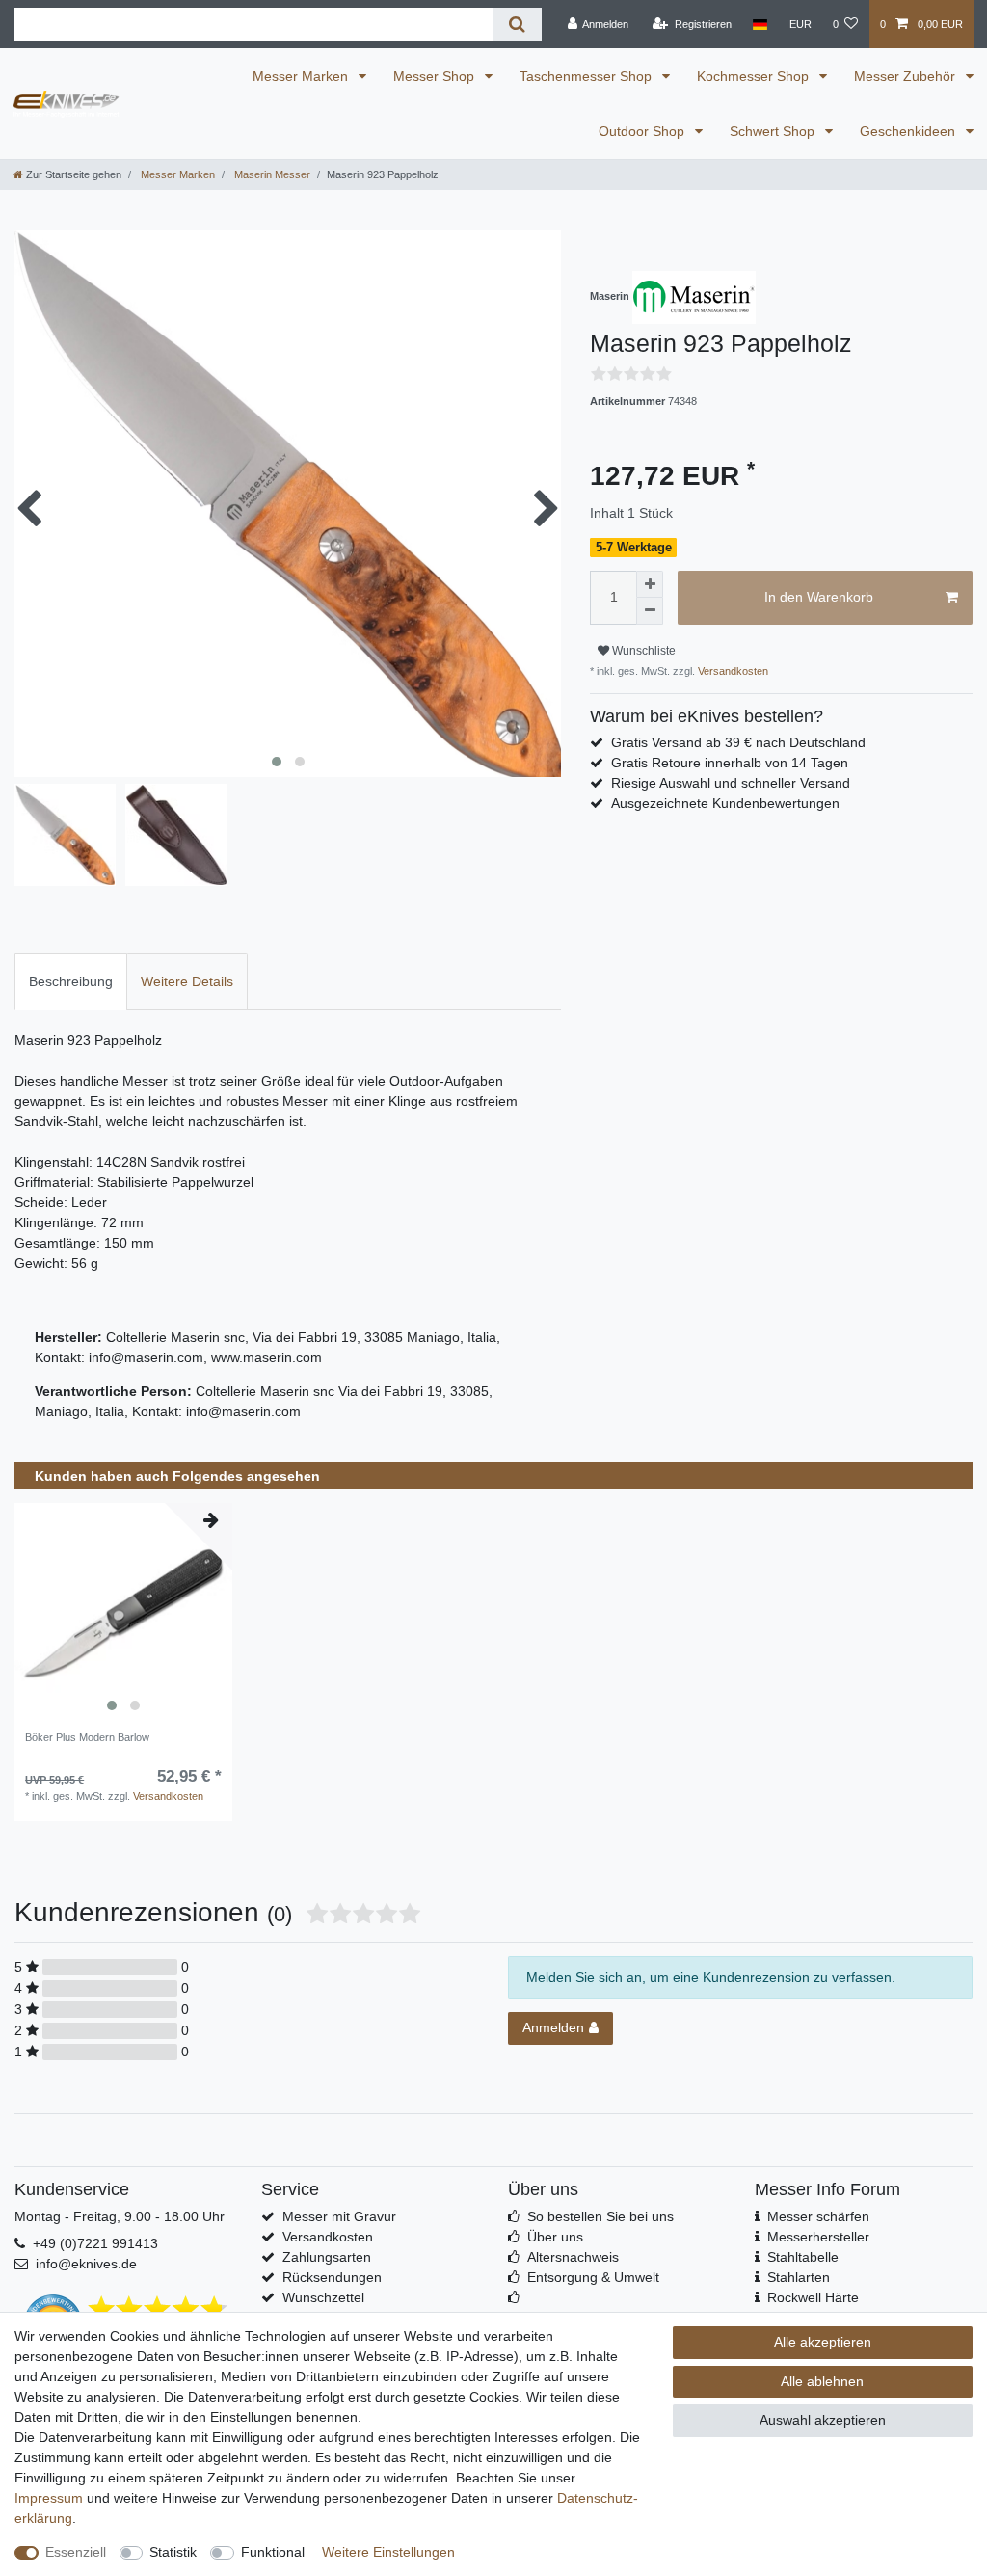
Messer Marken (302, 76)
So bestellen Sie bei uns (600, 2216)
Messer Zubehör (907, 76)
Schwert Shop (774, 131)
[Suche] (517, 25)
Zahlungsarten (327, 2257)
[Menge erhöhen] (650, 584)
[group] (123, 1612)
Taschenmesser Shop (587, 76)
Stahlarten (799, 2277)
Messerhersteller (818, 2237)
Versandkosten (732, 671)
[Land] (760, 24)
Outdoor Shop (643, 131)
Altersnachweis (573, 2257)
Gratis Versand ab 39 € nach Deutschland (738, 742)
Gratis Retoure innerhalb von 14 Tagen (730, 763)
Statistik (173, 2552)
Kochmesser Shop (755, 76)
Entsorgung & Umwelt (593, 2277)
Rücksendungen (332, 2277)
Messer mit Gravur (339, 2216)
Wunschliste (642, 651)
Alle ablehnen (822, 2381)
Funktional (273, 2552)
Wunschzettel (323, 2297)
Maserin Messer (271, 174)
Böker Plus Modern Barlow (87, 1737)
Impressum (49, 2498)
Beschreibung (71, 981)
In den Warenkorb (819, 597)
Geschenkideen (909, 131)
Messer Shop (436, 76)
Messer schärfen (818, 2216)
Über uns (555, 2237)
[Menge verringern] (650, 611)
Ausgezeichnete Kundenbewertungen (725, 803)
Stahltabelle (803, 2257)
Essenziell (76, 2552)
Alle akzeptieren (823, 2342)
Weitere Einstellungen (388, 2552)
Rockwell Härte (813, 2297)
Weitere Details (187, 981)
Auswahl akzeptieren (823, 2420)
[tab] (71, 982)
